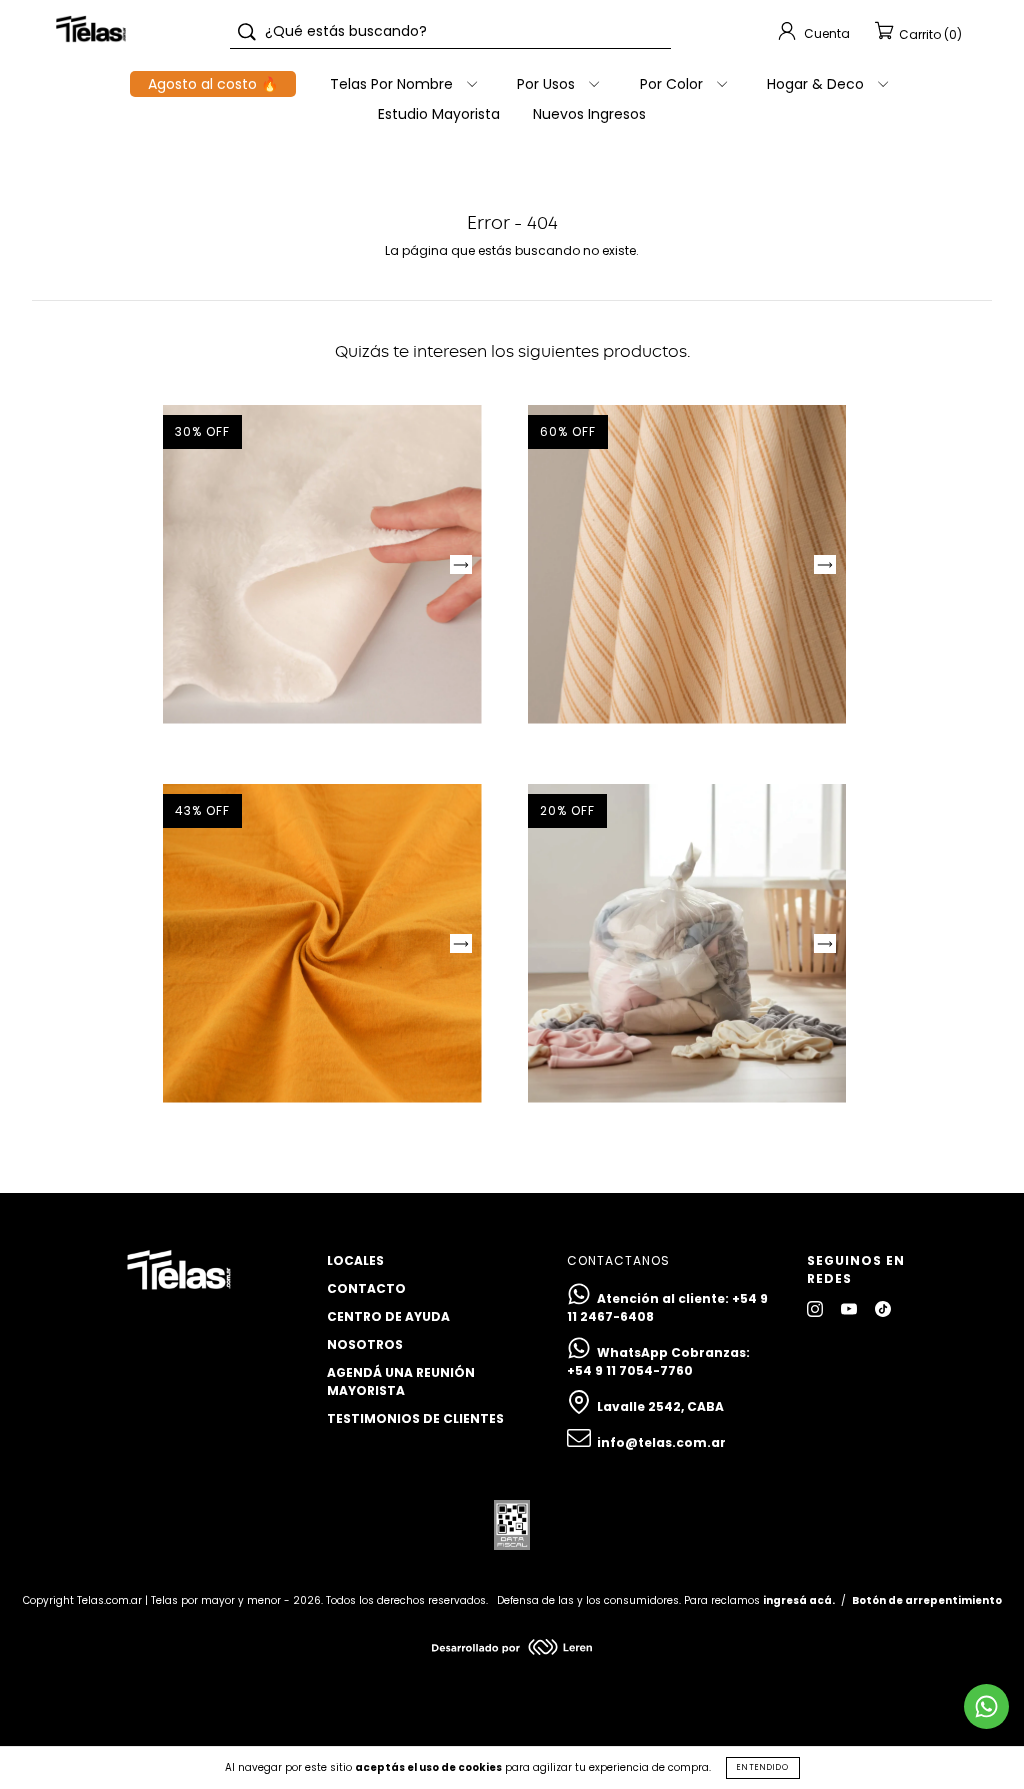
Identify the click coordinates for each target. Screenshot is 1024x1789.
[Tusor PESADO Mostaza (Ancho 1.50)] (322, 943)
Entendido (763, 1767)
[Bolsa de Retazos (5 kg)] (687, 943)
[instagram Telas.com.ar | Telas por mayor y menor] (816, 1308)
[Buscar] (247, 32)
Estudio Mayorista (439, 114)
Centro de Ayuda (388, 1316)
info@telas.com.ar (661, 1442)
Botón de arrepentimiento (927, 1600)
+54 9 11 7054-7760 (630, 1370)
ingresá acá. (799, 1600)
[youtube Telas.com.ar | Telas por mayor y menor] (850, 1308)
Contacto (366, 1288)
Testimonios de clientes (415, 1418)
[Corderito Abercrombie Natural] (322, 564)
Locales (355, 1260)
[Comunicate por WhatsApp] (986, 1706)
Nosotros (365, 1344)
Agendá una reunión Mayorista (401, 1381)
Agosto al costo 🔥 (213, 84)
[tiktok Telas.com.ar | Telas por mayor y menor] (883, 1308)
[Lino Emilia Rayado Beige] (687, 564)
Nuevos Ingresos (589, 114)
